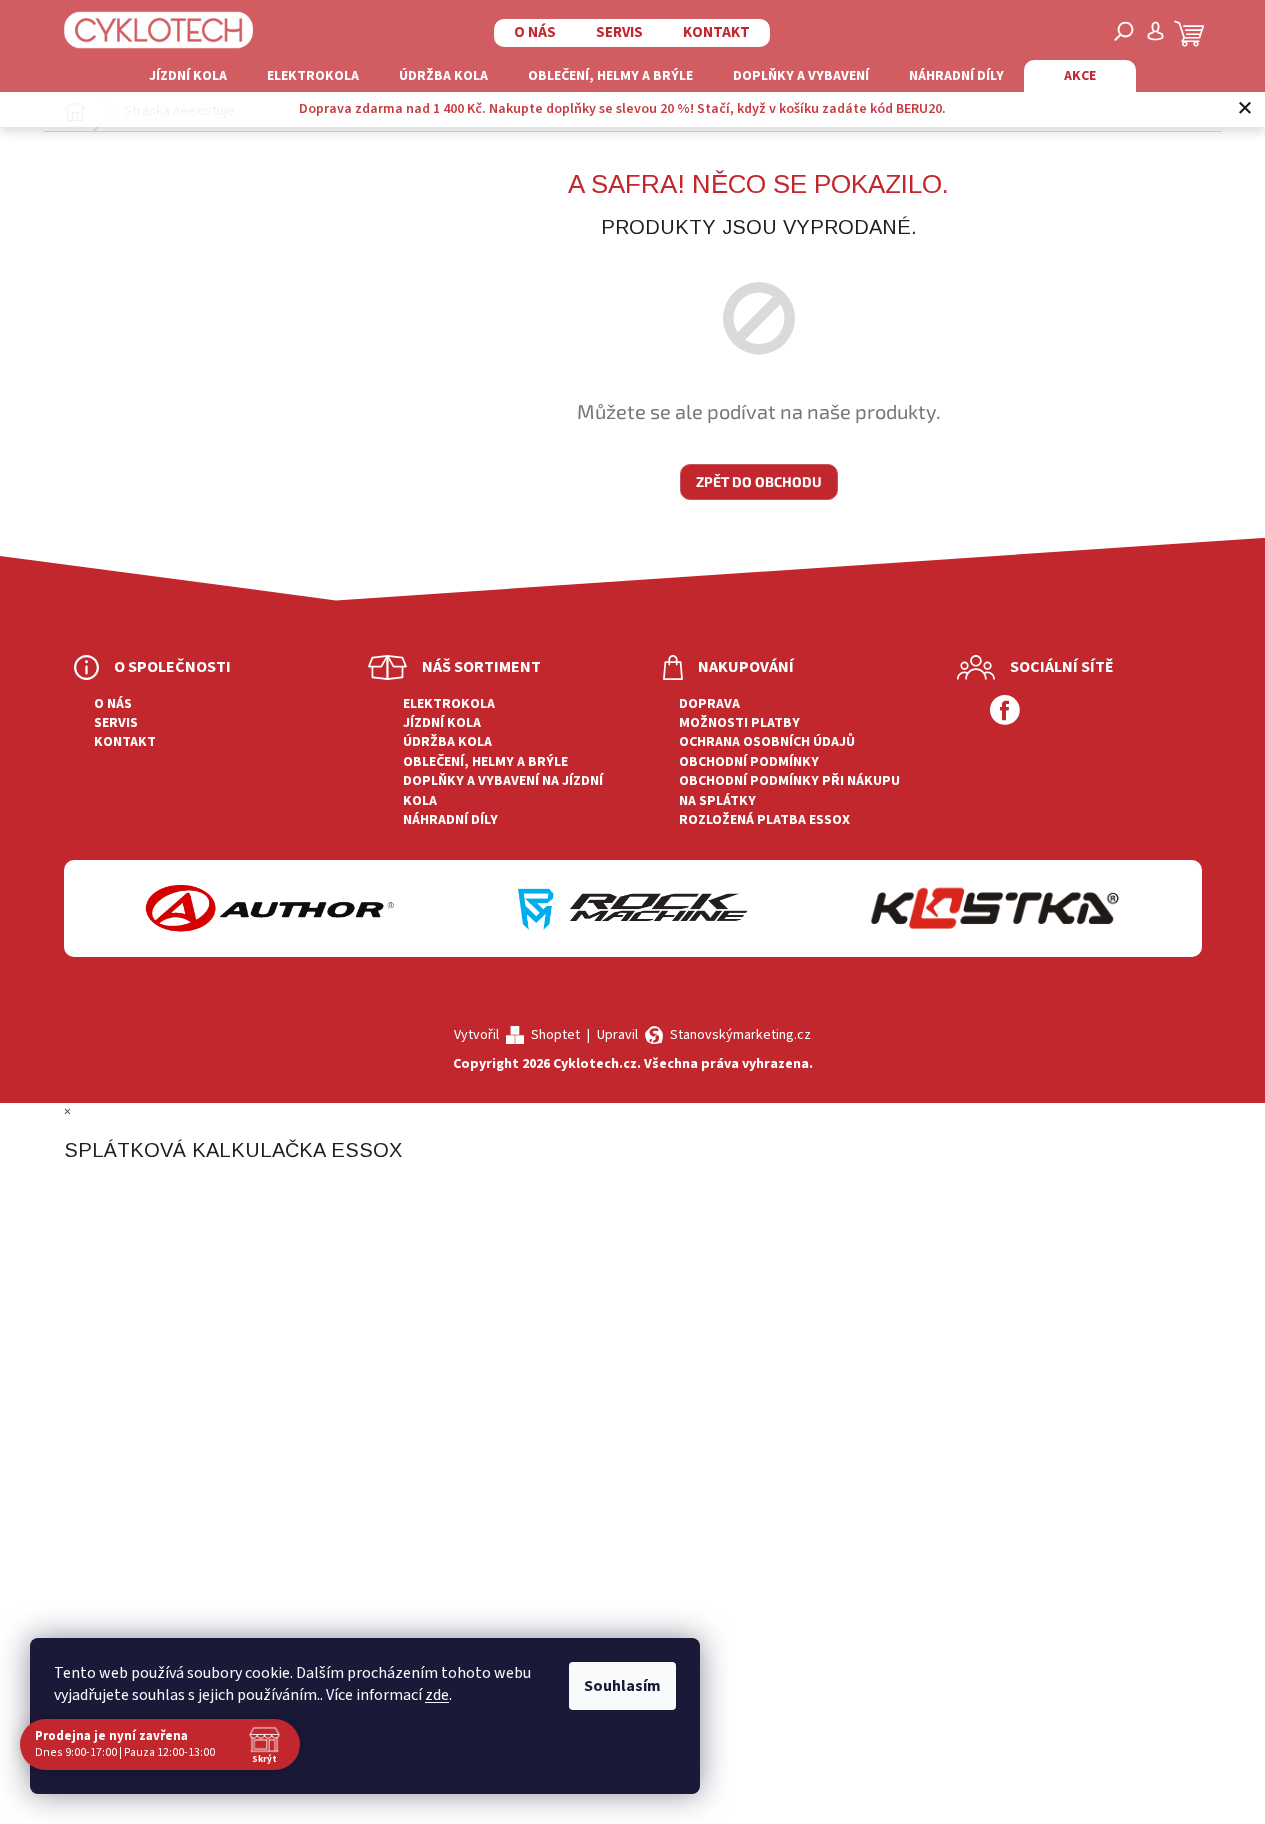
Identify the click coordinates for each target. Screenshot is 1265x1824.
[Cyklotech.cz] (159, 30)
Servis (619, 32)
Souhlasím (622, 1686)
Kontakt (716, 32)
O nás (535, 32)
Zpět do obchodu (759, 481)
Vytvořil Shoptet (517, 1035)
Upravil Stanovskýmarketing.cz (704, 1035)
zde (437, 1695)
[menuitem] (188, 76)
